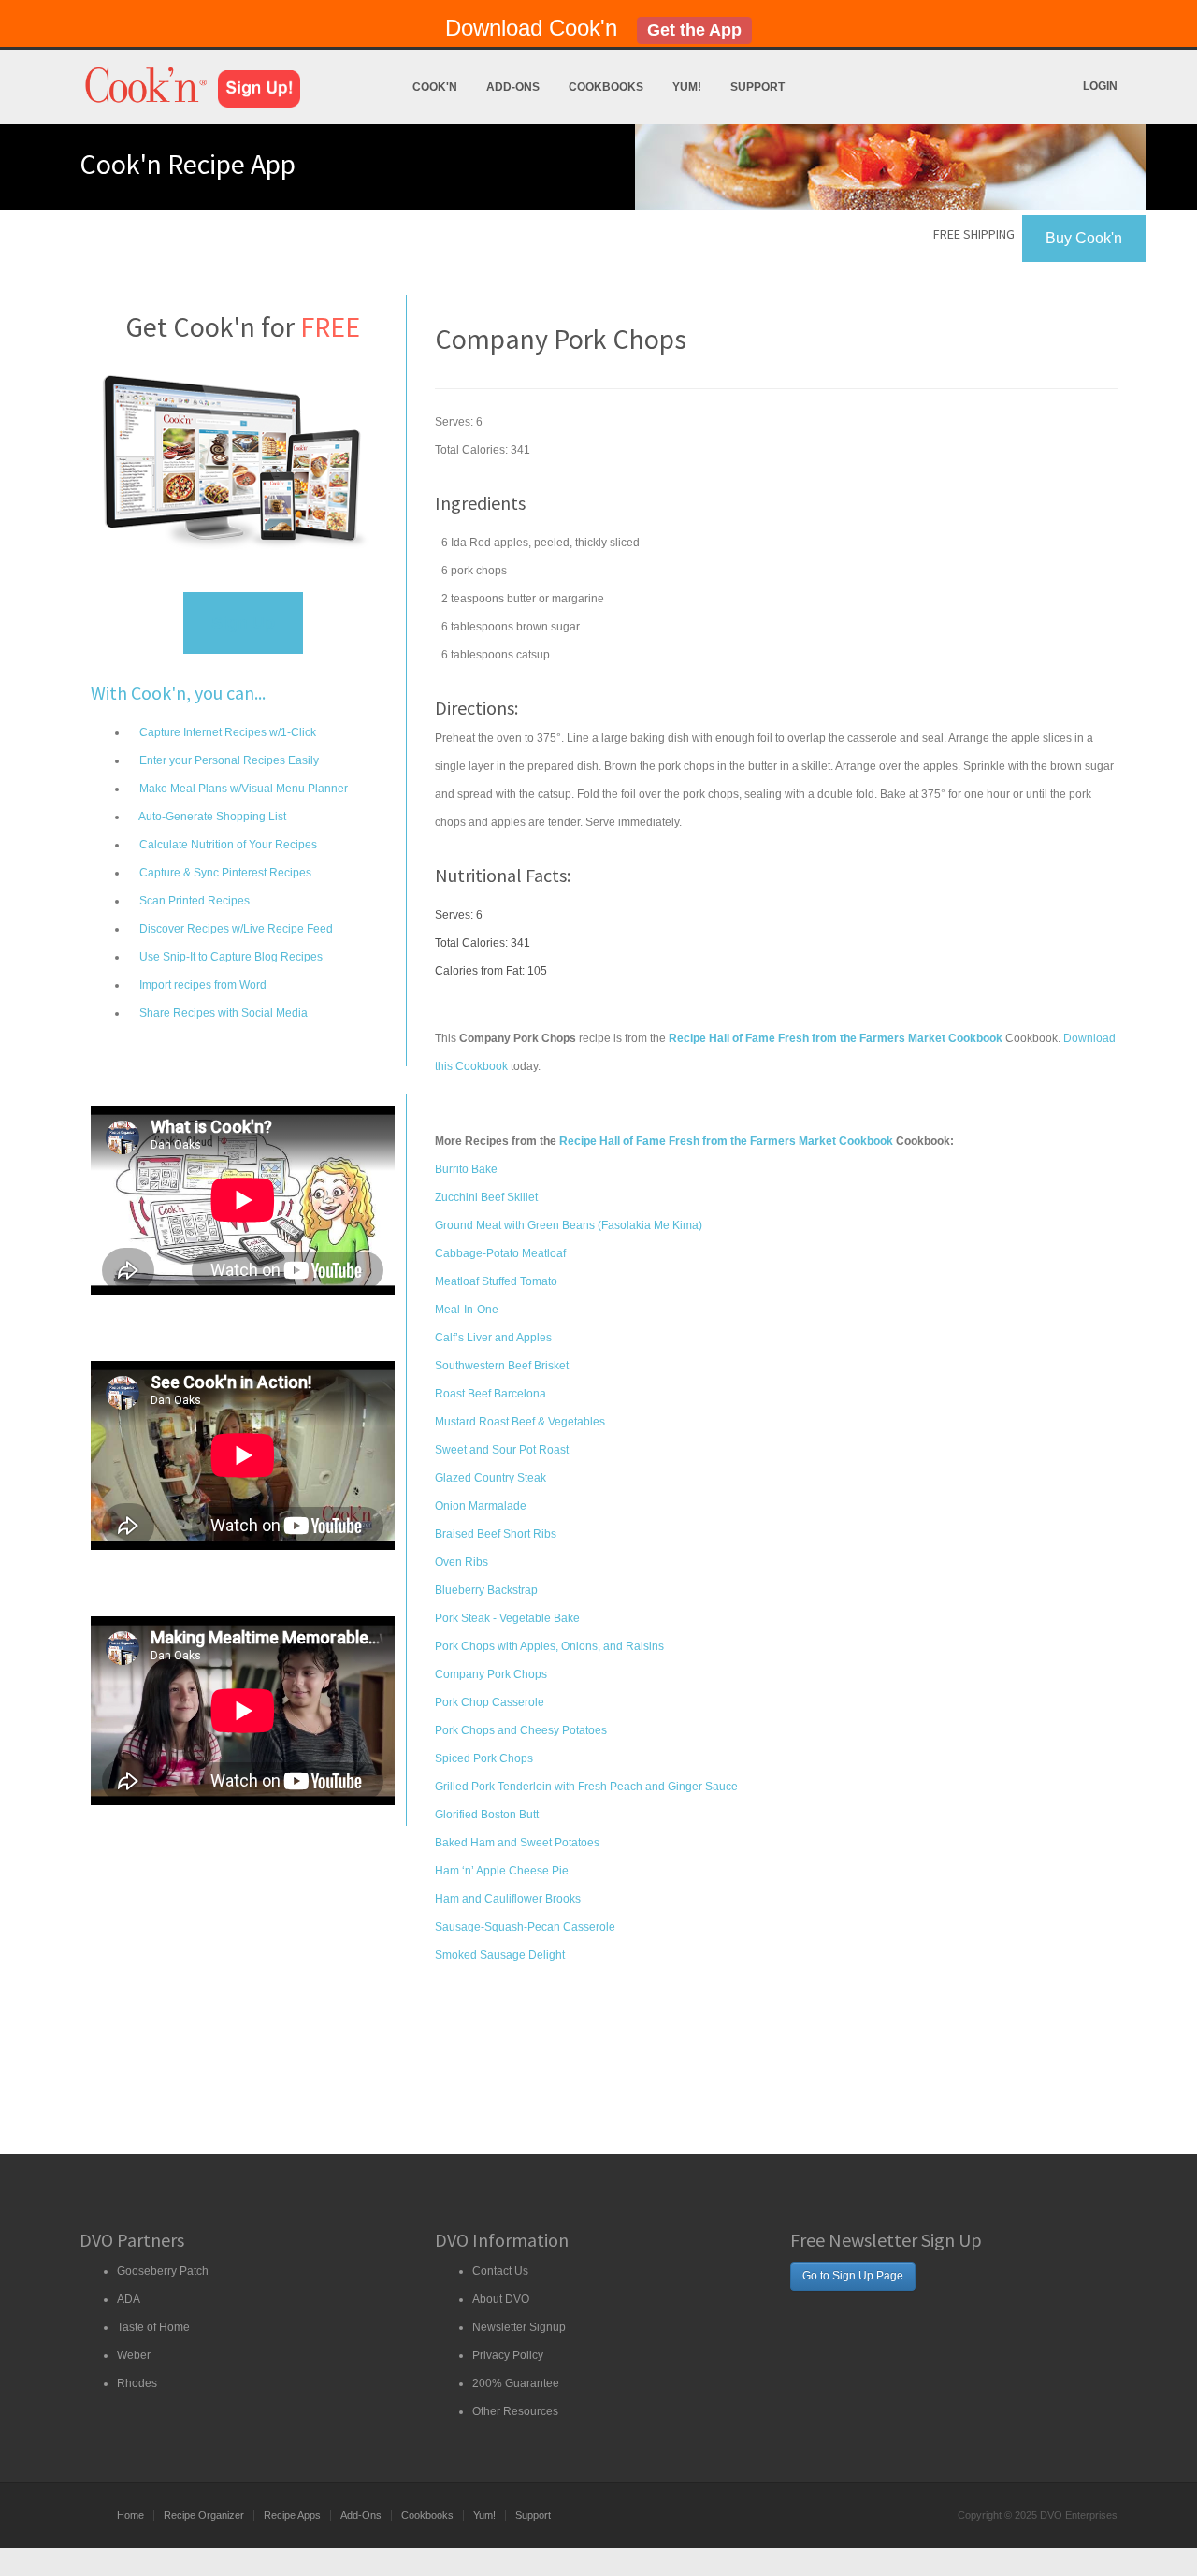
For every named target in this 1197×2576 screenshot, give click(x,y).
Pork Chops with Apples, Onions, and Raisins (549, 1646)
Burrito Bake (466, 1169)
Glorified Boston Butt (487, 1815)
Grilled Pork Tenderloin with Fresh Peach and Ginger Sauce (586, 1787)
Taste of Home (153, 2327)
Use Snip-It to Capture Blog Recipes (230, 957)
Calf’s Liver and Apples (493, 1338)
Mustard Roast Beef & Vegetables (520, 1422)
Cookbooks (606, 87)
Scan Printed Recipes (193, 901)
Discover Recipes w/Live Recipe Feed (235, 929)
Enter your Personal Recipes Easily (228, 760)
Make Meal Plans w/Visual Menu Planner (242, 789)
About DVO (501, 2299)
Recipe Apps (292, 2515)
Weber (134, 2355)
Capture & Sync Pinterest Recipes (224, 873)
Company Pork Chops (491, 1674)
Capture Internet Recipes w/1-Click (226, 732)
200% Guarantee (516, 2383)
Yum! (687, 87)
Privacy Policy (508, 2355)
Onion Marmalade (481, 1506)
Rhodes (137, 2383)
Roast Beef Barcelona (490, 1394)
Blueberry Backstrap (486, 1590)
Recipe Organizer (204, 2515)
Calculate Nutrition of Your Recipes (227, 845)
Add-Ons (513, 87)
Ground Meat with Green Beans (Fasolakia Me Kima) (569, 1225)
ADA (129, 2299)
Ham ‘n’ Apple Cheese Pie (502, 1871)
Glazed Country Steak (490, 1478)
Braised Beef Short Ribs (496, 1534)
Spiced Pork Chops (484, 1758)
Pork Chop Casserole (490, 1702)
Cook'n (435, 87)
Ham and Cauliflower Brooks (508, 1899)
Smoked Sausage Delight (500, 1955)
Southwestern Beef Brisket (502, 1366)
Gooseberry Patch (163, 2271)
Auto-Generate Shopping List (211, 817)
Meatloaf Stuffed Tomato (496, 1281)
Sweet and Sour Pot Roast (502, 1450)
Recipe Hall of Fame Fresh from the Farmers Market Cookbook (726, 1141)
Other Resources (515, 2411)
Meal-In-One (467, 1310)
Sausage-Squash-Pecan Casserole (525, 1927)
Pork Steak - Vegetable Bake (507, 1618)
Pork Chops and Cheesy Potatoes (521, 1730)
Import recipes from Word (202, 985)
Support (757, 87)
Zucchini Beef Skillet (486, 1197)
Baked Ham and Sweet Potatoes (517, 1843)
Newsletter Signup (519, 2327)
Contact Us (500, 2271)
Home (130, 2515)
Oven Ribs (461, 1562)
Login (1100, 86)
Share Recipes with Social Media (222, 1013)
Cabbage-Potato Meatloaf (500, 1253)
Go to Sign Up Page (853, 2276)
